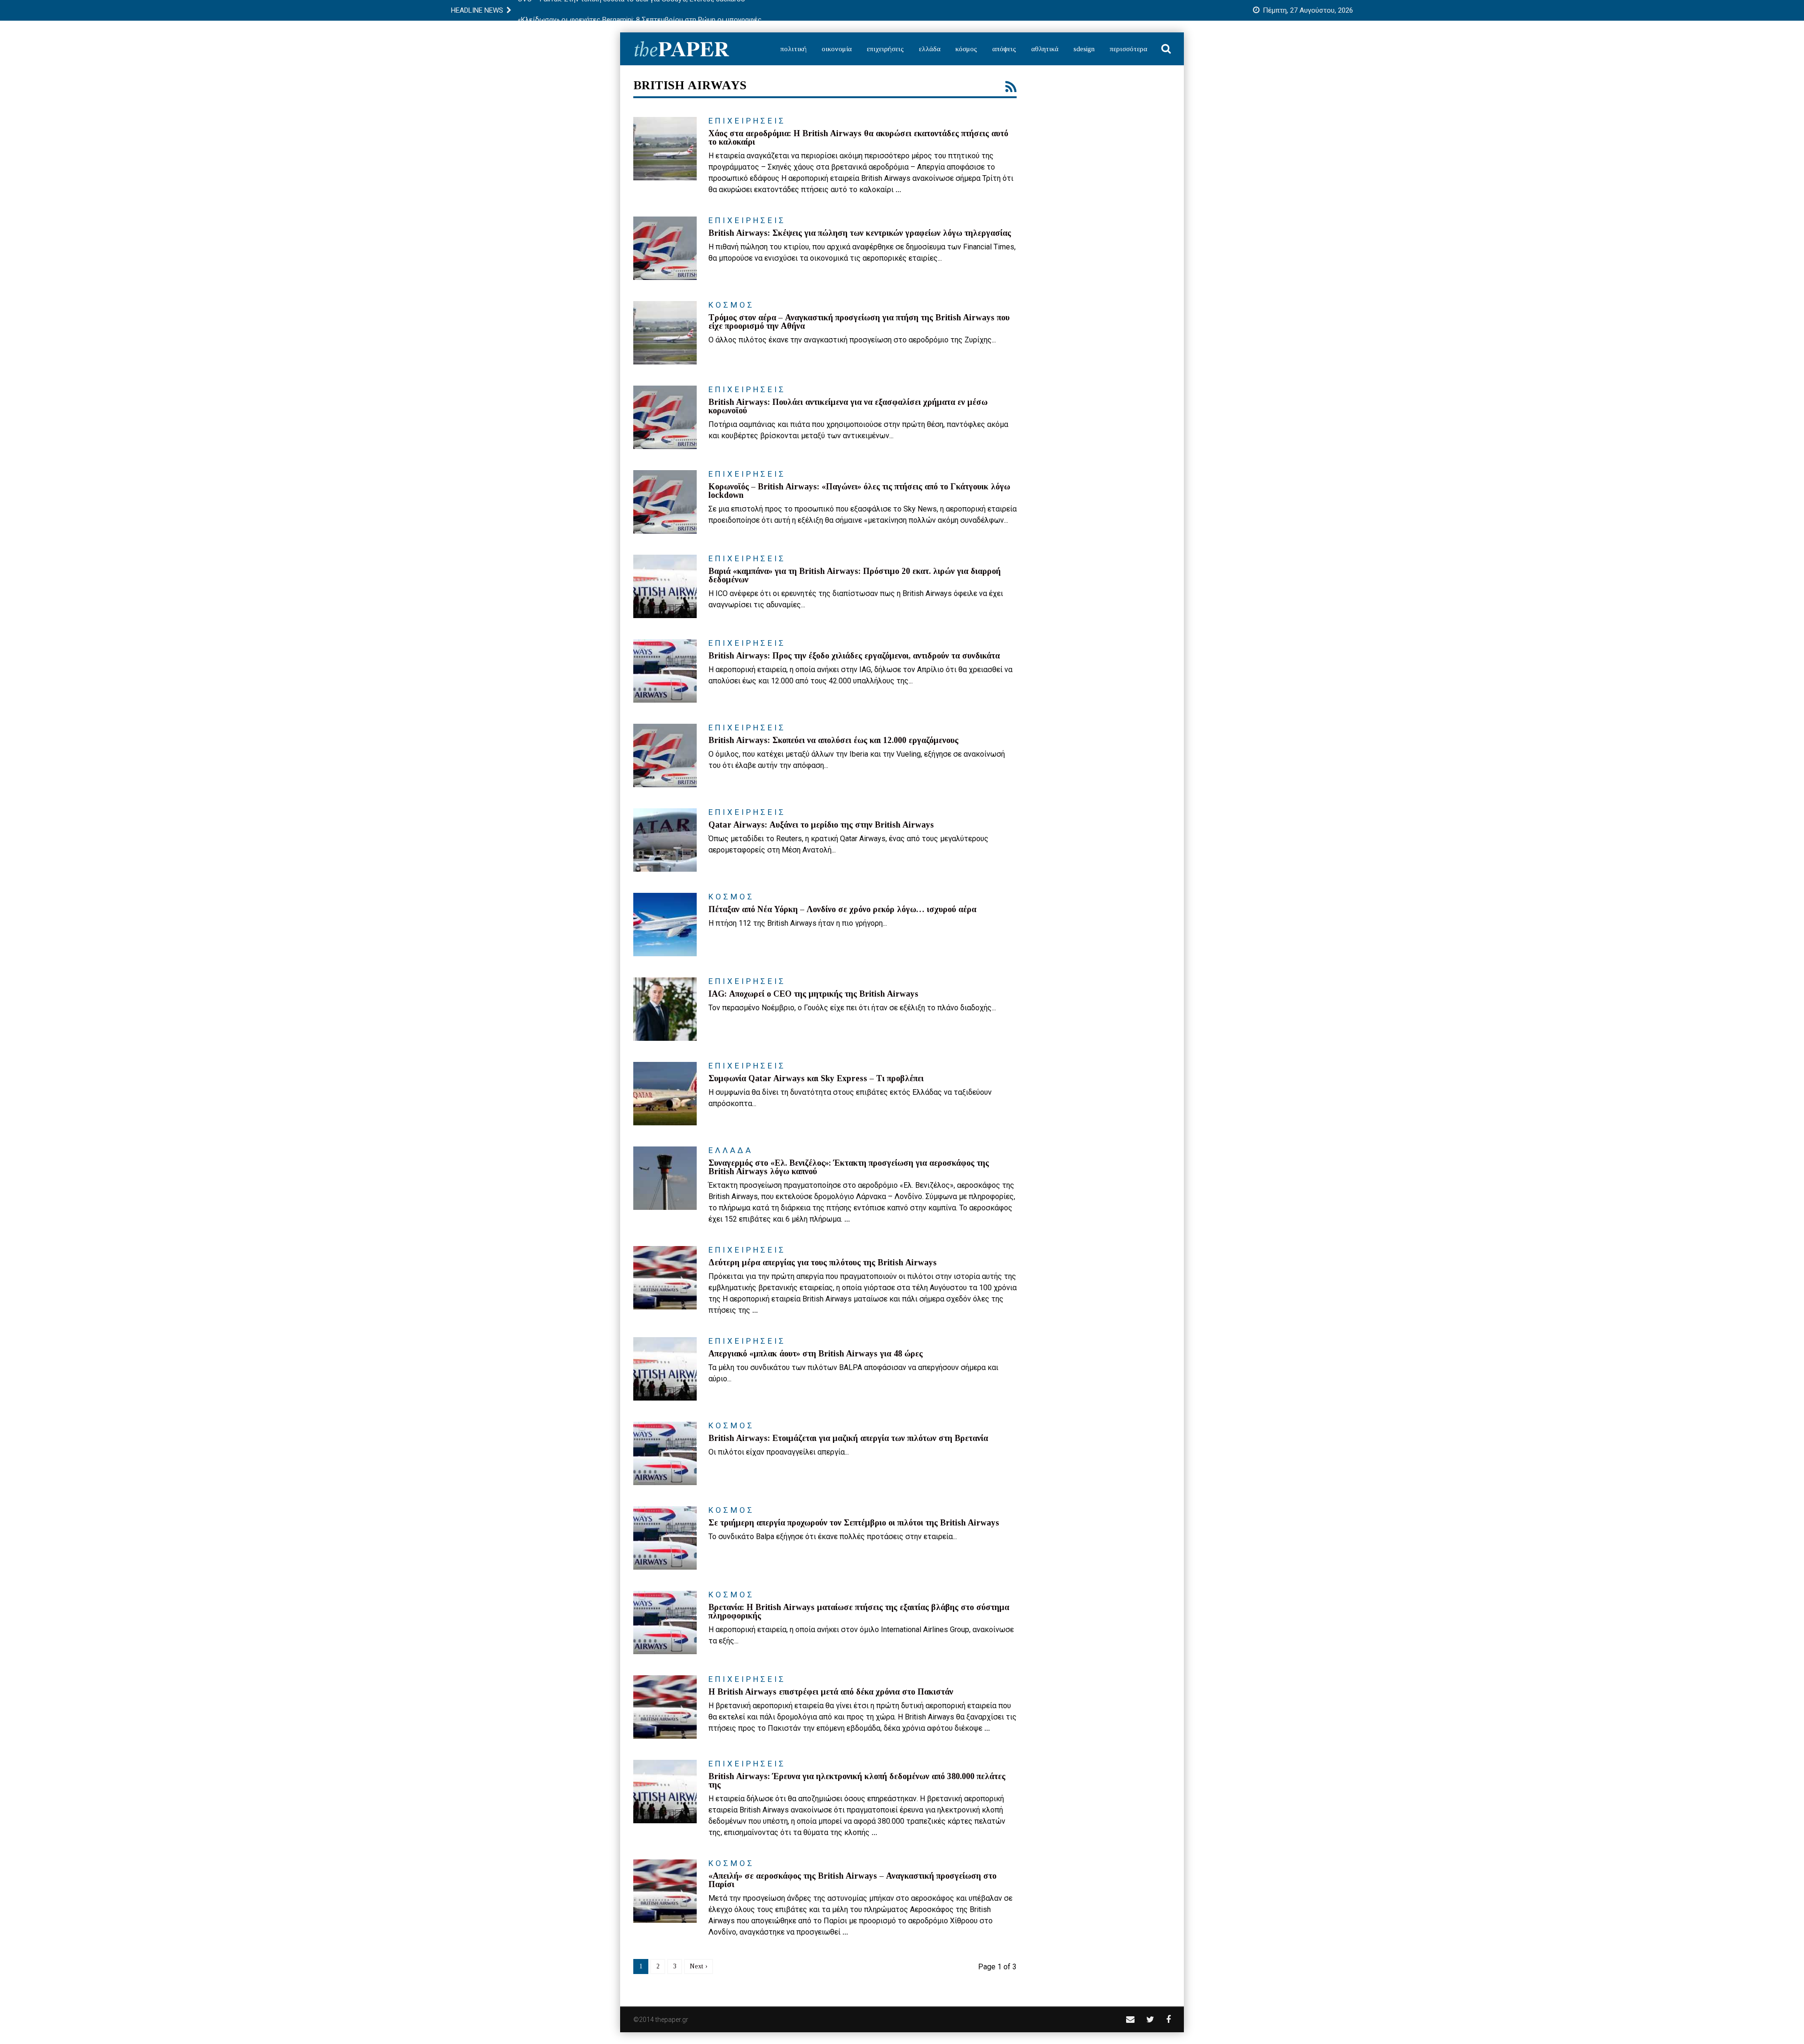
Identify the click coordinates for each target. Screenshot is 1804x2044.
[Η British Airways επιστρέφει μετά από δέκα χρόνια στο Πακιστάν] (665, 1707)
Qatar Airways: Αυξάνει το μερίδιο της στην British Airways (821, 825)
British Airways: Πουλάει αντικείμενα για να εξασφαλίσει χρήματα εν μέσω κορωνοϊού (848, 406)
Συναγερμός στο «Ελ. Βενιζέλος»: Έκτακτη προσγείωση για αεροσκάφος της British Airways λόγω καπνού (849, 1167)
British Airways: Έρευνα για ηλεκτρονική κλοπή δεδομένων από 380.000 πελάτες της (857, 1781)
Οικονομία (837, 49)
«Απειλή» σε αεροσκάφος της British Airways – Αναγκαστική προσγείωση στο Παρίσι (852, 1880)
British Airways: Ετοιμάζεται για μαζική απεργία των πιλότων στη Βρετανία (848, 1438)
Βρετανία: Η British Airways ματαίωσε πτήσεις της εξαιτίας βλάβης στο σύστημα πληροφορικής (859, 1611)
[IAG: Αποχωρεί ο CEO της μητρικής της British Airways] (665, 1009)
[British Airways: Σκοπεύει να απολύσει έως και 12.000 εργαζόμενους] (665, 755)
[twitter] (1150, 2019)
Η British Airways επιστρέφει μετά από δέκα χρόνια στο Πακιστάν (831, 1692)
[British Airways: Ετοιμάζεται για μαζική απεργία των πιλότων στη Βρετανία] (665, 1453)
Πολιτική (793, 49)
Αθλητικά (1045, 49)
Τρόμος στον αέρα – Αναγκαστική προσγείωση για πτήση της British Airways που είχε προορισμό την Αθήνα (859, 322)
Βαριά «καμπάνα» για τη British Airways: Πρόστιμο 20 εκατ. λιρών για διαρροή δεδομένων (855, 575)
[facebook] (1168, 2019)
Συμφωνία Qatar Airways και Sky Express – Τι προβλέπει (816, 1078)
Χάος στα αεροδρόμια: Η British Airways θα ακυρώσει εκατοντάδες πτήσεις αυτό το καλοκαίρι (858, 138)
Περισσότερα (1128, 49)
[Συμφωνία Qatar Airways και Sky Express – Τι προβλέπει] (665, 1094)
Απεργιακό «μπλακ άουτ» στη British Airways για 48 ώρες (816, 1354)
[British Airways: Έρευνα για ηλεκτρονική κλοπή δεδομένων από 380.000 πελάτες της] (665, 1792)
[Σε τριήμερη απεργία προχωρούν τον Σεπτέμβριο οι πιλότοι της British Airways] (665, 1538)
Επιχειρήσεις (885, 49)
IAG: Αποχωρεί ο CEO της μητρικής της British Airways (813, 994)
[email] (1130, 2019)
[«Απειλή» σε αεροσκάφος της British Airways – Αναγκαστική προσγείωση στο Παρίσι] (665, 1891)
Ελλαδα (731, 1150)
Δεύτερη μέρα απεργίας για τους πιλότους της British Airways (823, 1262)
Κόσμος (966, 49)
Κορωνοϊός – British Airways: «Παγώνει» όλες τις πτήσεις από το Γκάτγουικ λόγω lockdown (859, 491)
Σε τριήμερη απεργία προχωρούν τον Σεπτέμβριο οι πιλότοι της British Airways (854, 1523)
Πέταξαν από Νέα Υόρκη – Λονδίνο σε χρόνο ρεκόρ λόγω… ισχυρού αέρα (842, 909)
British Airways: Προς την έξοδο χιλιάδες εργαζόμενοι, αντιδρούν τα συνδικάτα (854, 656)
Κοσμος (731, 305)
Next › (699, 1966)
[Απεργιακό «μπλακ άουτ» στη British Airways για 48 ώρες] (665, 1369)
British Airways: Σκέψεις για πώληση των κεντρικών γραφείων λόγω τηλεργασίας (860, 233)
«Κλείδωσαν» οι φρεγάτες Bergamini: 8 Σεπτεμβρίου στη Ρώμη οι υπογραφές (640, 10)
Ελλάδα (930, 49)
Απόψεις (1004, 49)
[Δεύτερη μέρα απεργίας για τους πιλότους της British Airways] (665, 1278)
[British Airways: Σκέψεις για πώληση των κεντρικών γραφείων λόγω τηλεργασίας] (665, 248)
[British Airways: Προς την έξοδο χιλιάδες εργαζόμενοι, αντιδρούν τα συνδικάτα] (665, 671)
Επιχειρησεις (747, 121)
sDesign (1084, 49)
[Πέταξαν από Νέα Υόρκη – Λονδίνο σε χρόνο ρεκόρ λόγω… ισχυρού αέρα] (665, 925)
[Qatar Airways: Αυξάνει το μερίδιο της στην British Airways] (665, 840)
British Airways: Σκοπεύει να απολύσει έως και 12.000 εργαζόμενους (833, 740)
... (898, 190)
